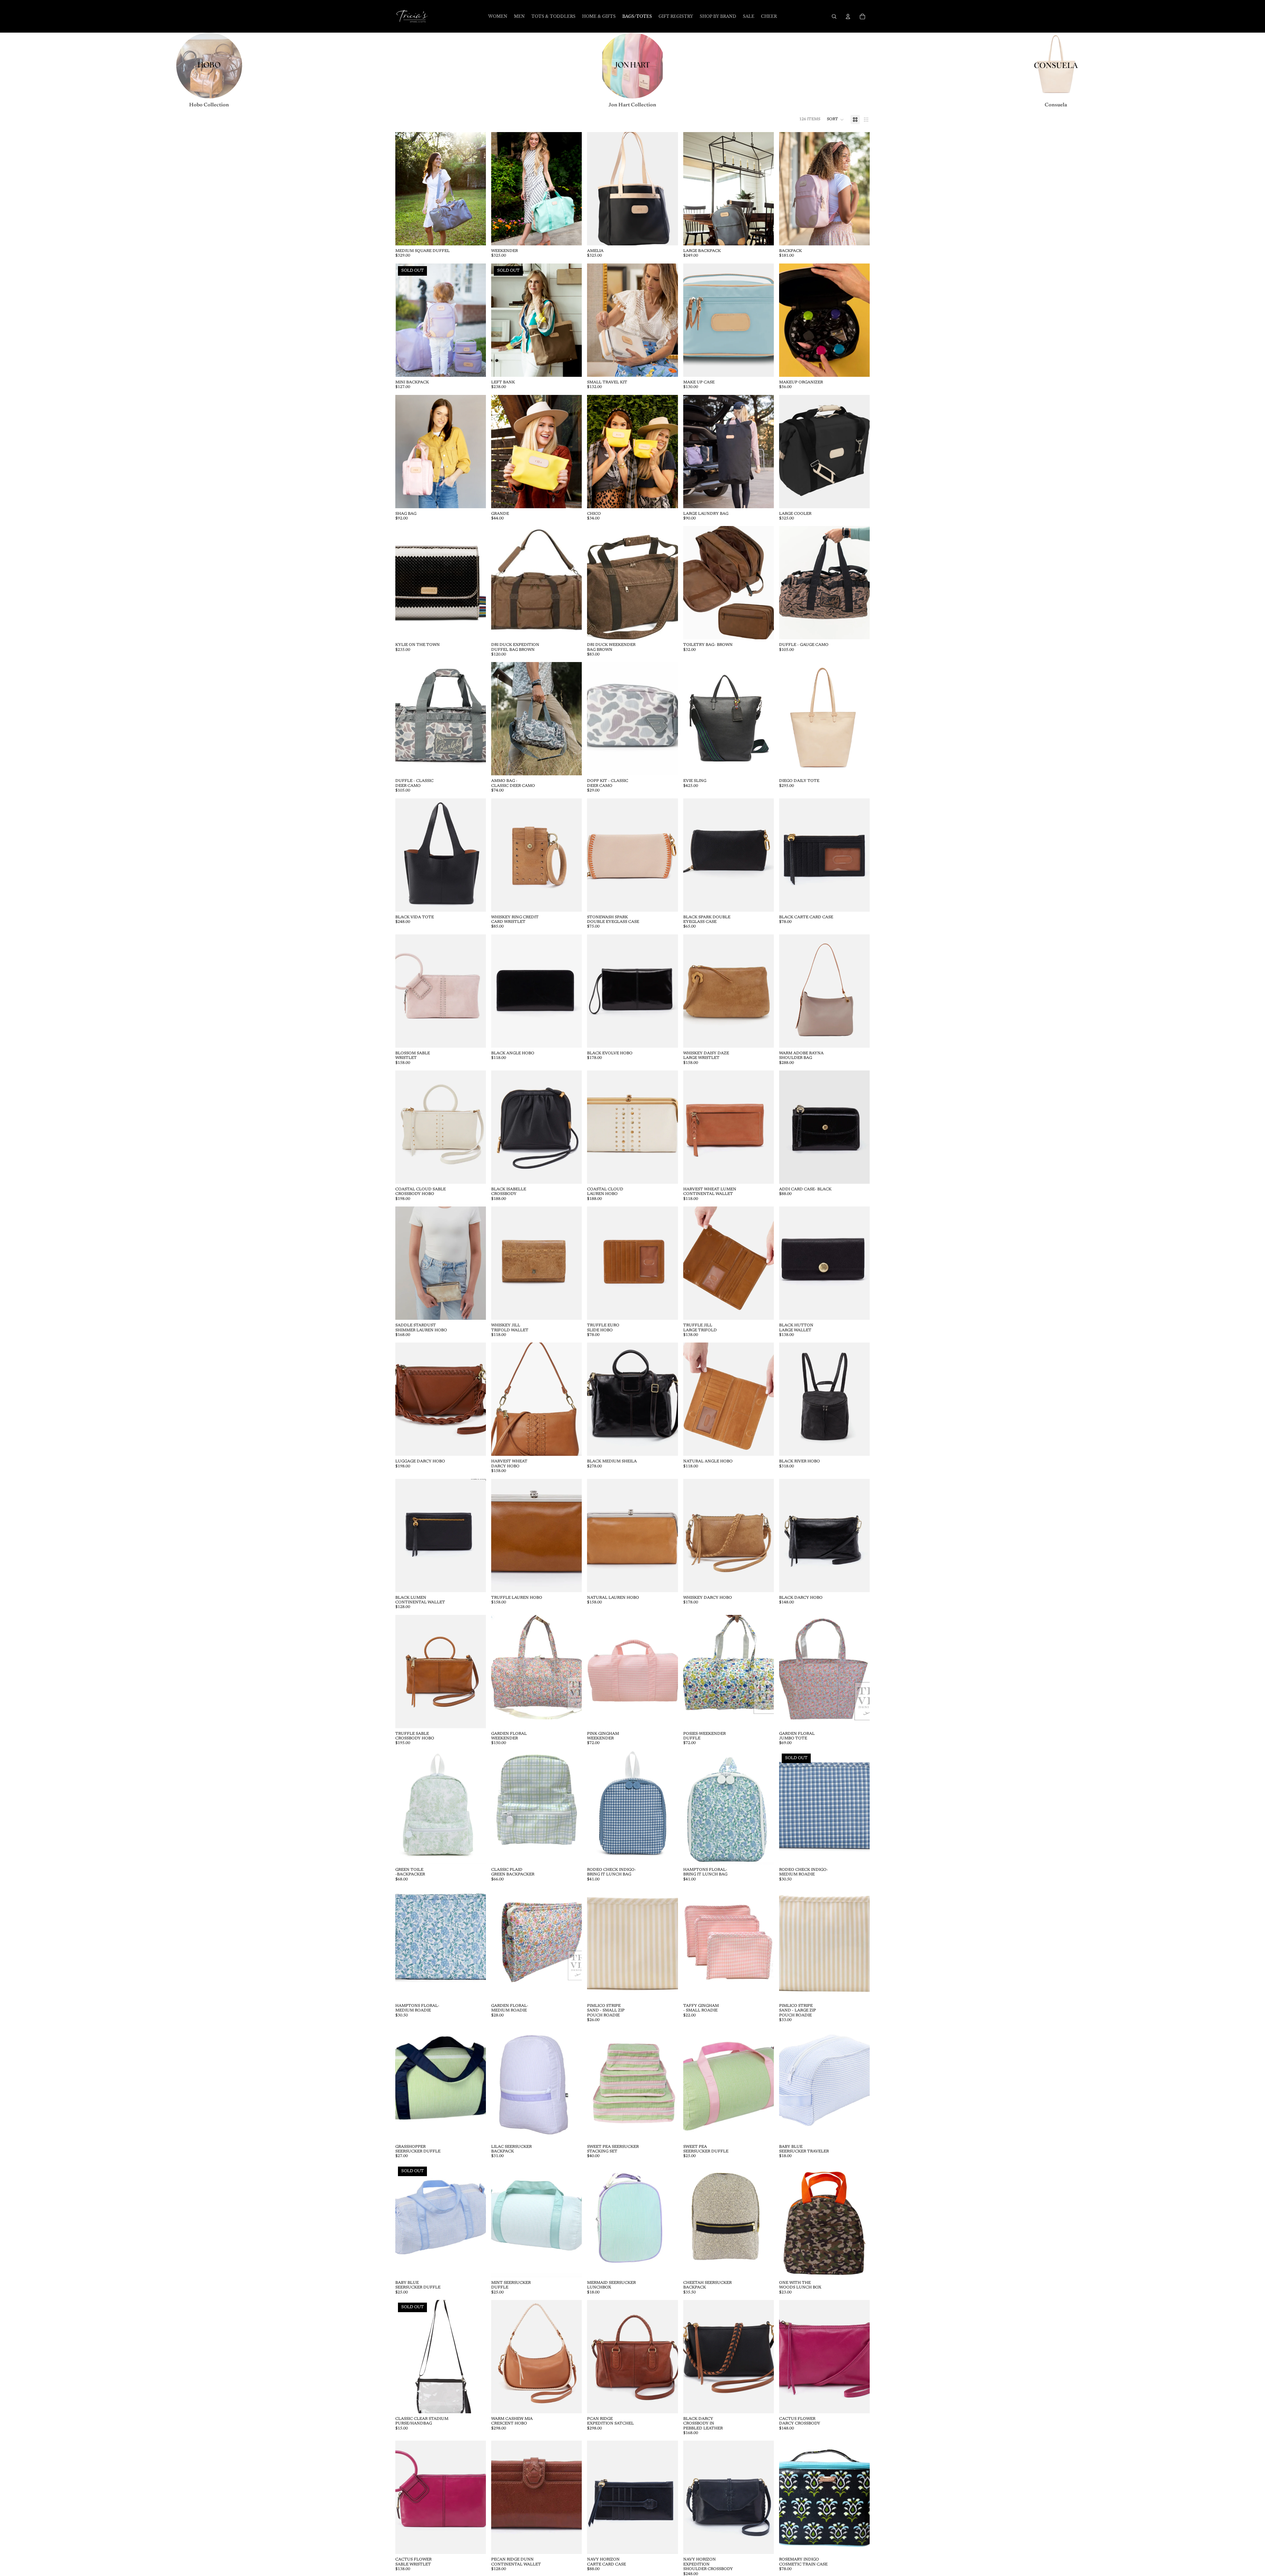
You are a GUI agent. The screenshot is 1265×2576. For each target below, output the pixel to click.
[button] (835, 120)
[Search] (834, 16)
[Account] (848, 16)
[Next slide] (476, 189)
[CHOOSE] (476, 235)
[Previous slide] (405, 189)
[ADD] (859, 367)
